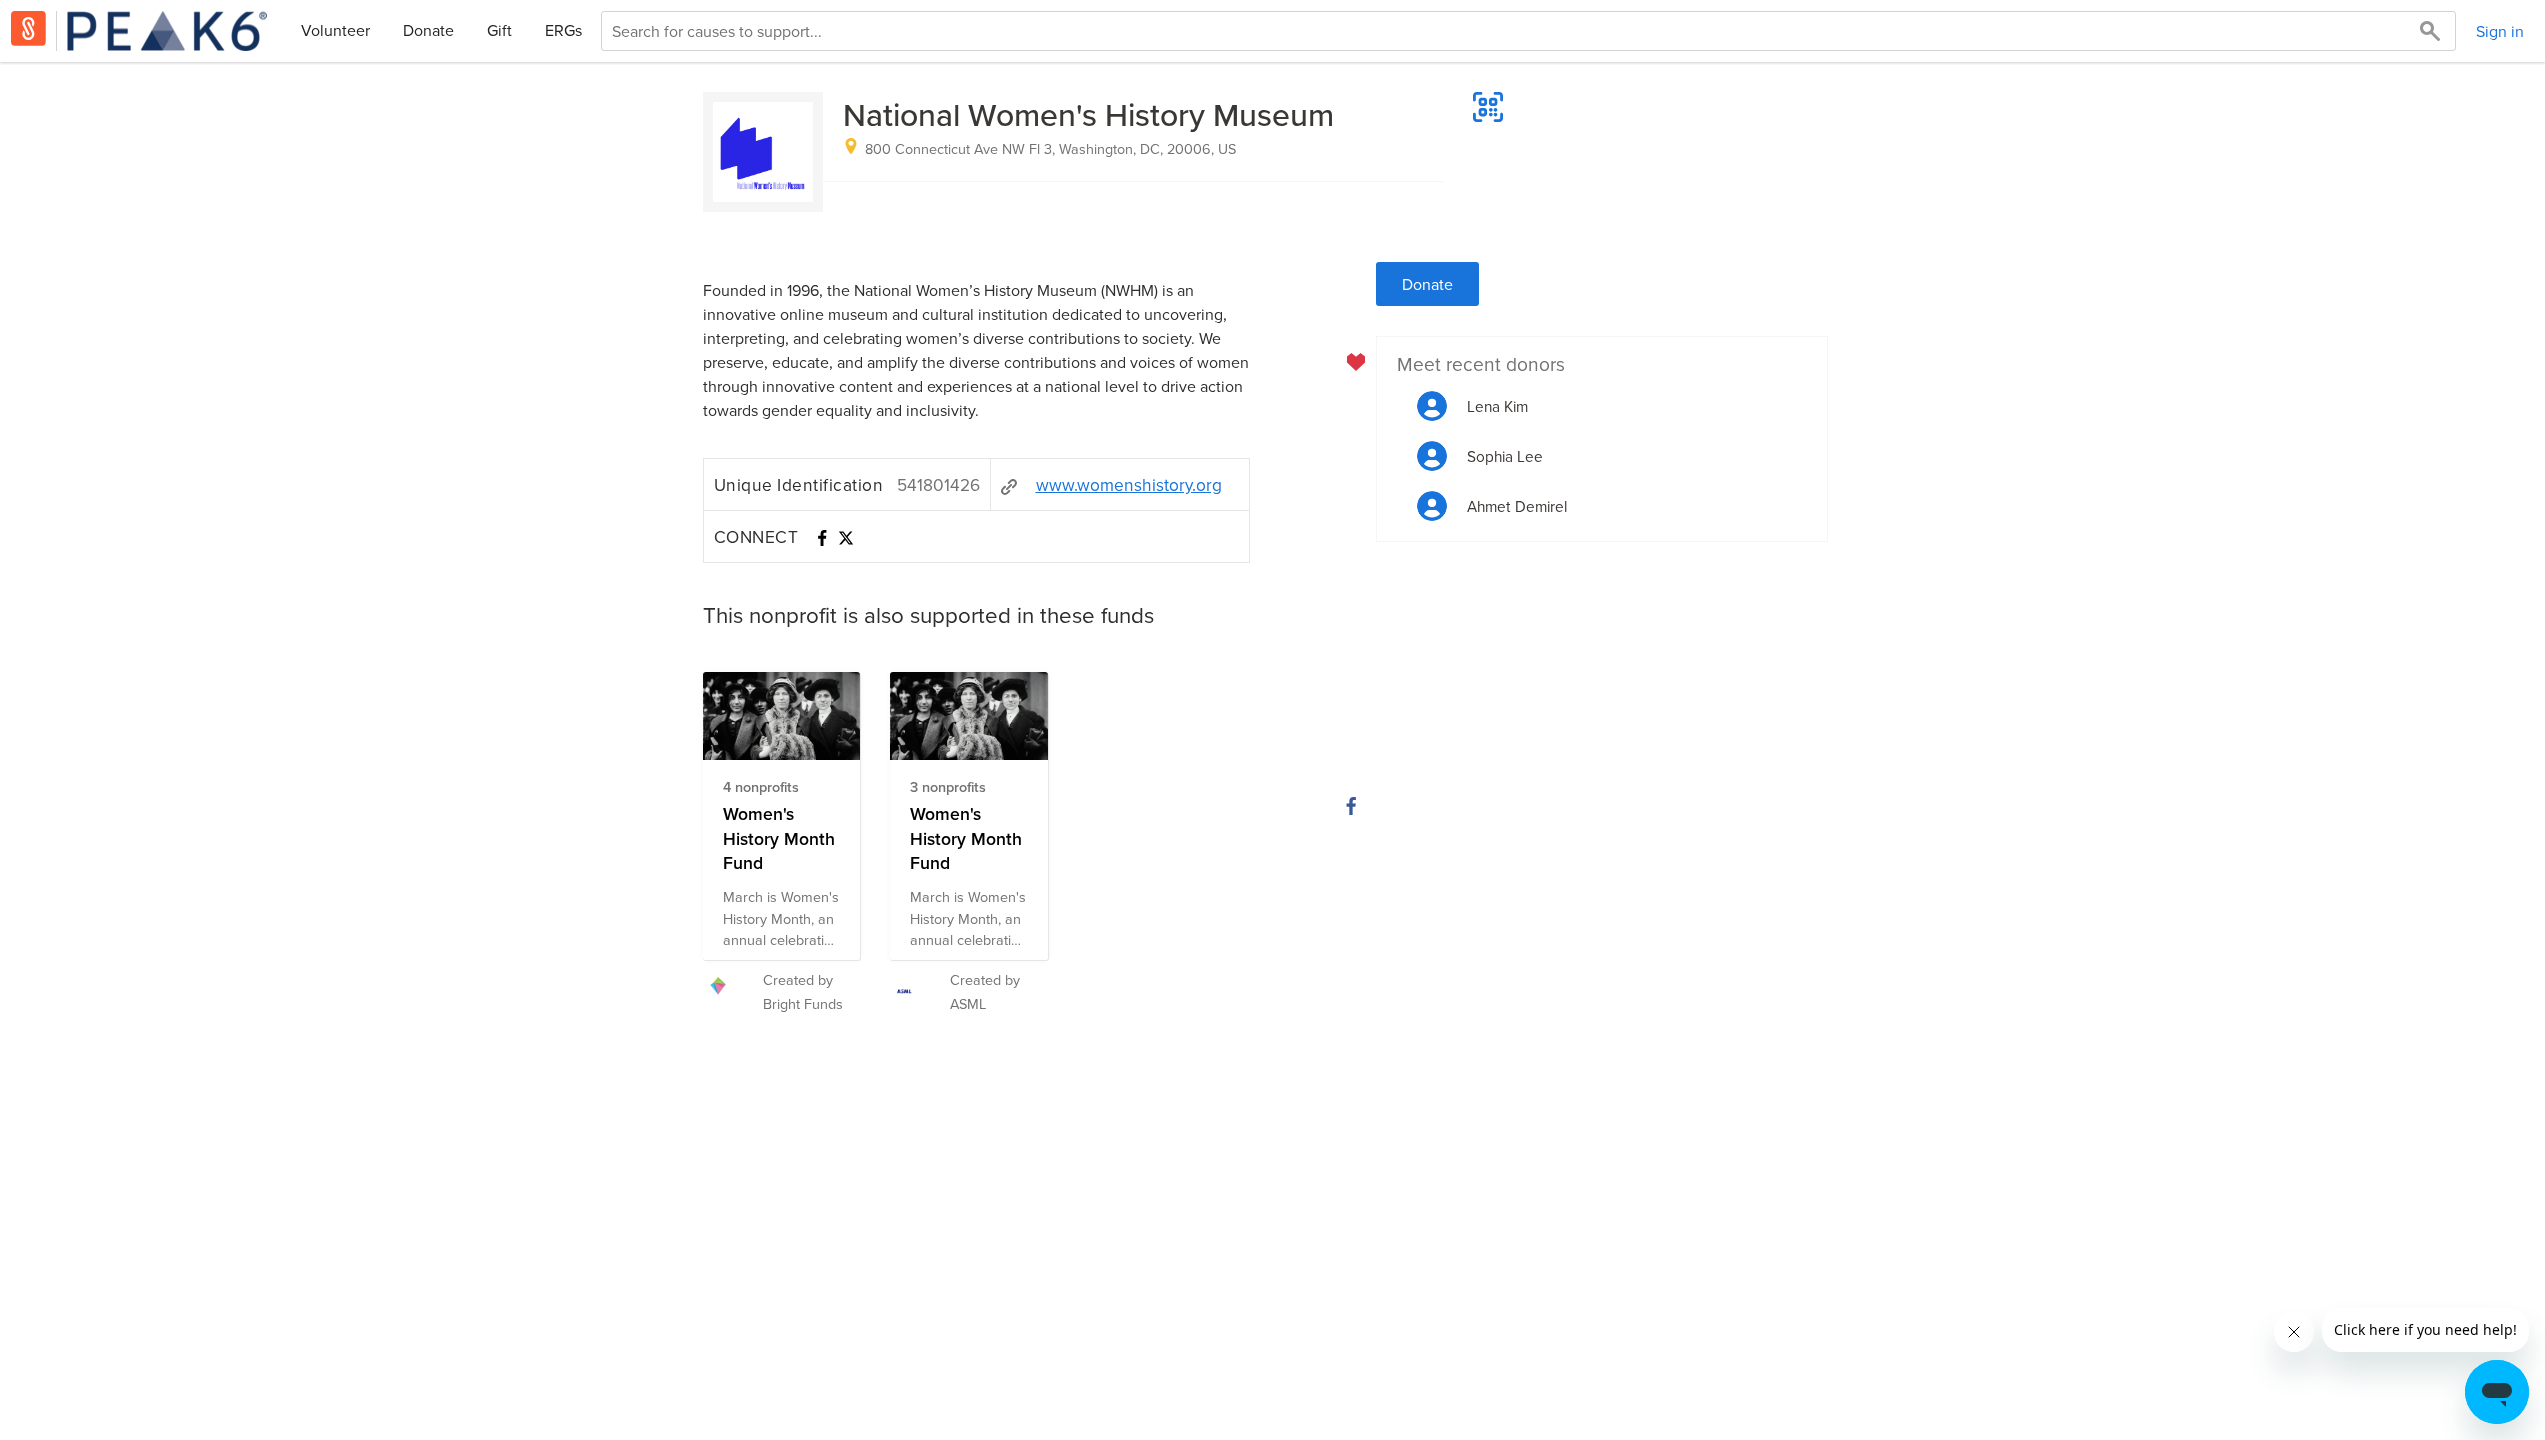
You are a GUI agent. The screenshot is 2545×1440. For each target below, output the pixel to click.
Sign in (2500, 31)
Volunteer (335, 30)
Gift (499, 30)
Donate (428, 30)
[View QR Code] (1488, 107)
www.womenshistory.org (1129, 484)
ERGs (563, 30)
